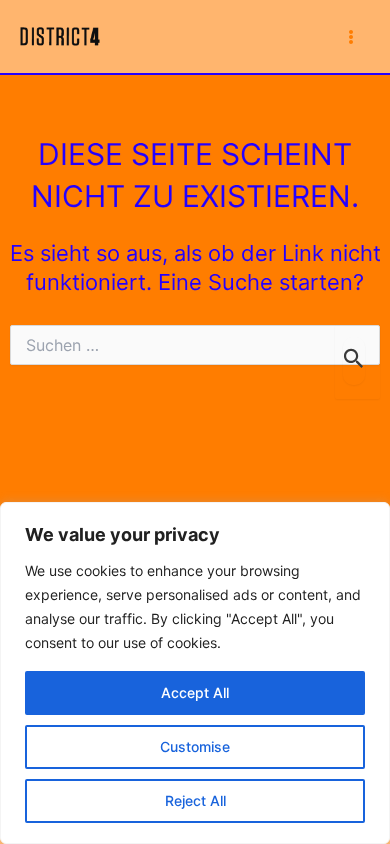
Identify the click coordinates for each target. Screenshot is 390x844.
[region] (195, 673)
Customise (195, 746)
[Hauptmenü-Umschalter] (351, 37)
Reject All (195, 800)
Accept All (195, 692)
